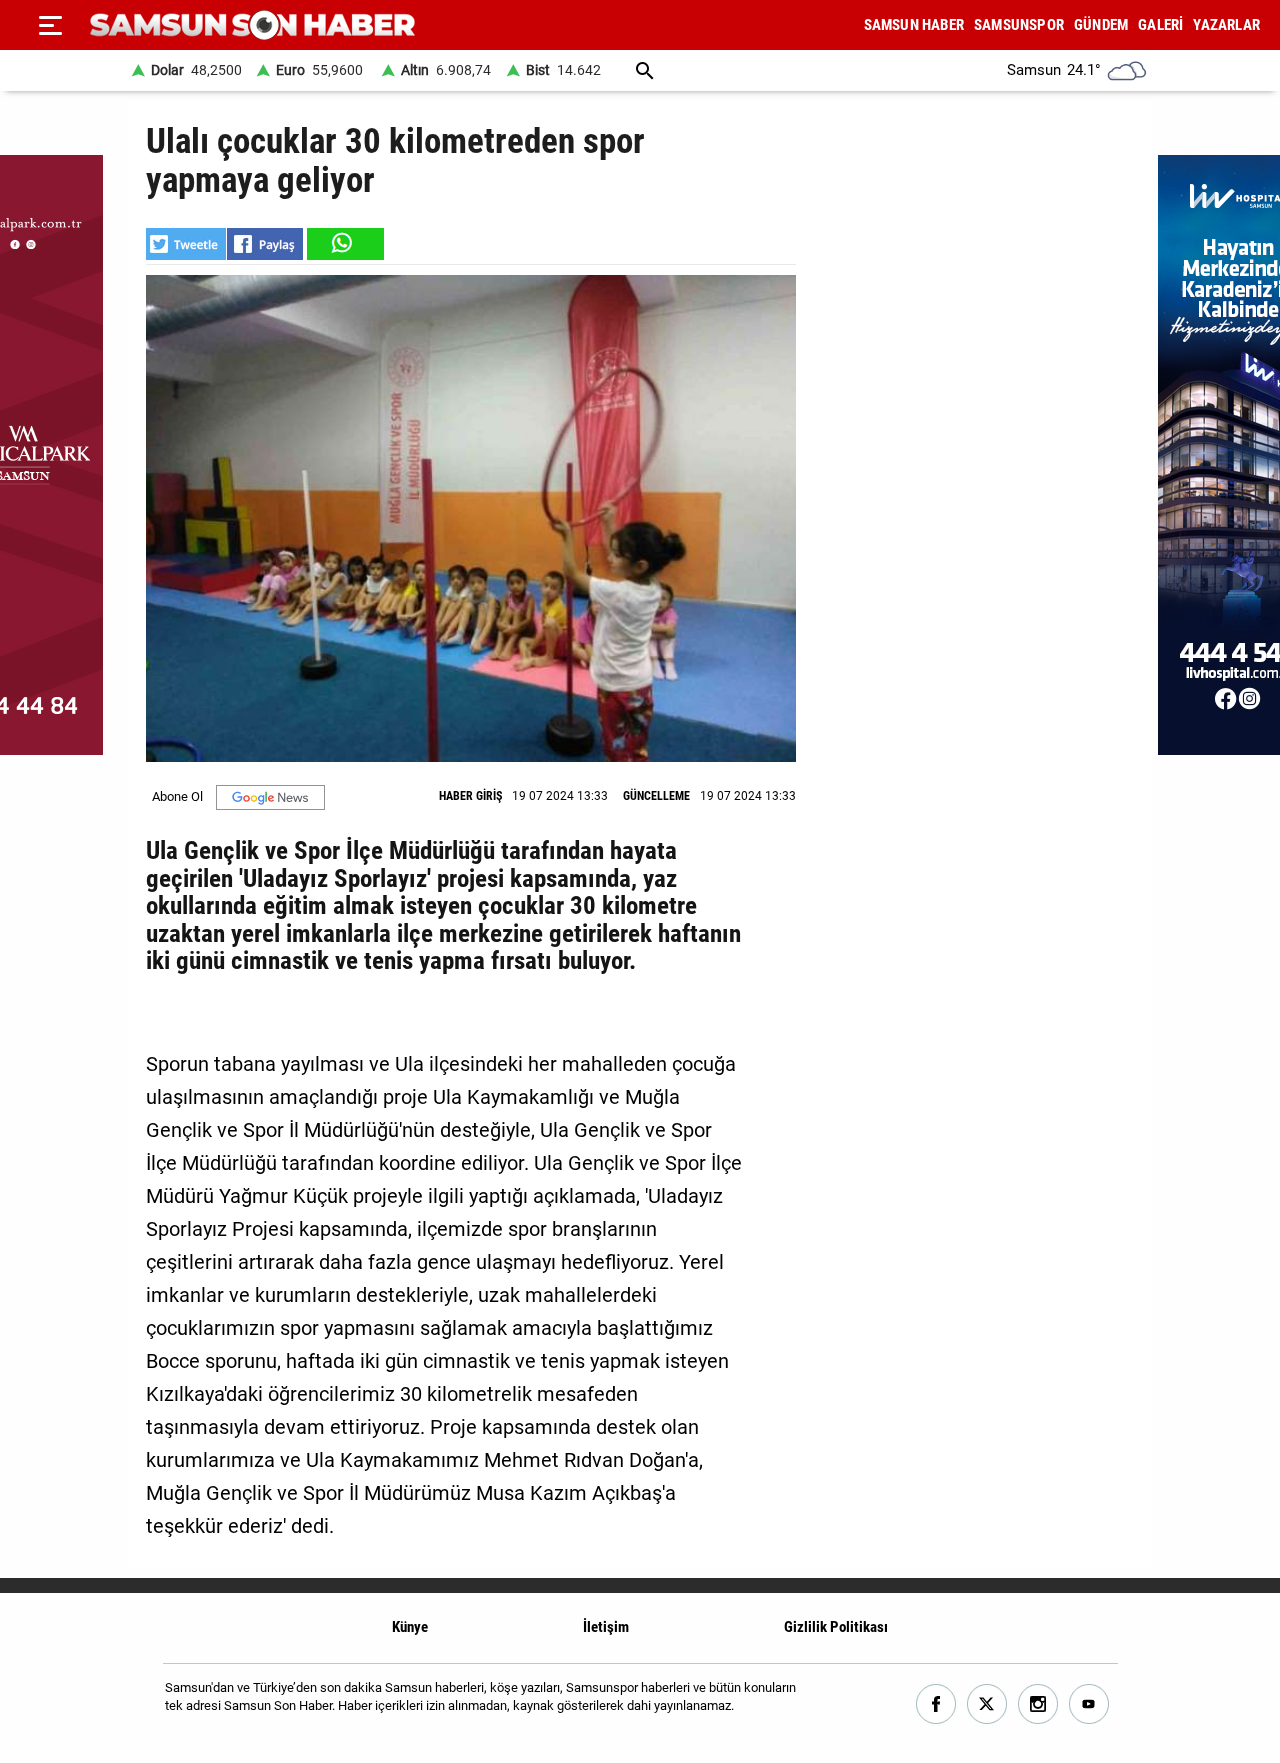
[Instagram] (1038, 1704)
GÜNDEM (1101, 25)
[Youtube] (1089, 1704)
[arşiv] (645, 70)
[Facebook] (936, 1704)
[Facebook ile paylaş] (265, 244)
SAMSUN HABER (914, 25)
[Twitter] (987, 1704)
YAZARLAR (1226, 25)
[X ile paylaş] (186, 244)
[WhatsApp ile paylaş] (344, 244)
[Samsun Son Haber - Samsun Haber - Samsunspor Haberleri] (252, 25)
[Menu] (50, 25)
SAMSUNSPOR (1019, 25)
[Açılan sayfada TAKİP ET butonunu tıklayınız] (270, 797)
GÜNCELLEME (656, 796)
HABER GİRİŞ (470, 796)
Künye (410, 1627)
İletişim (606, 1627)
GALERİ (1160, 25)
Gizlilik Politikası (836, 1627)
